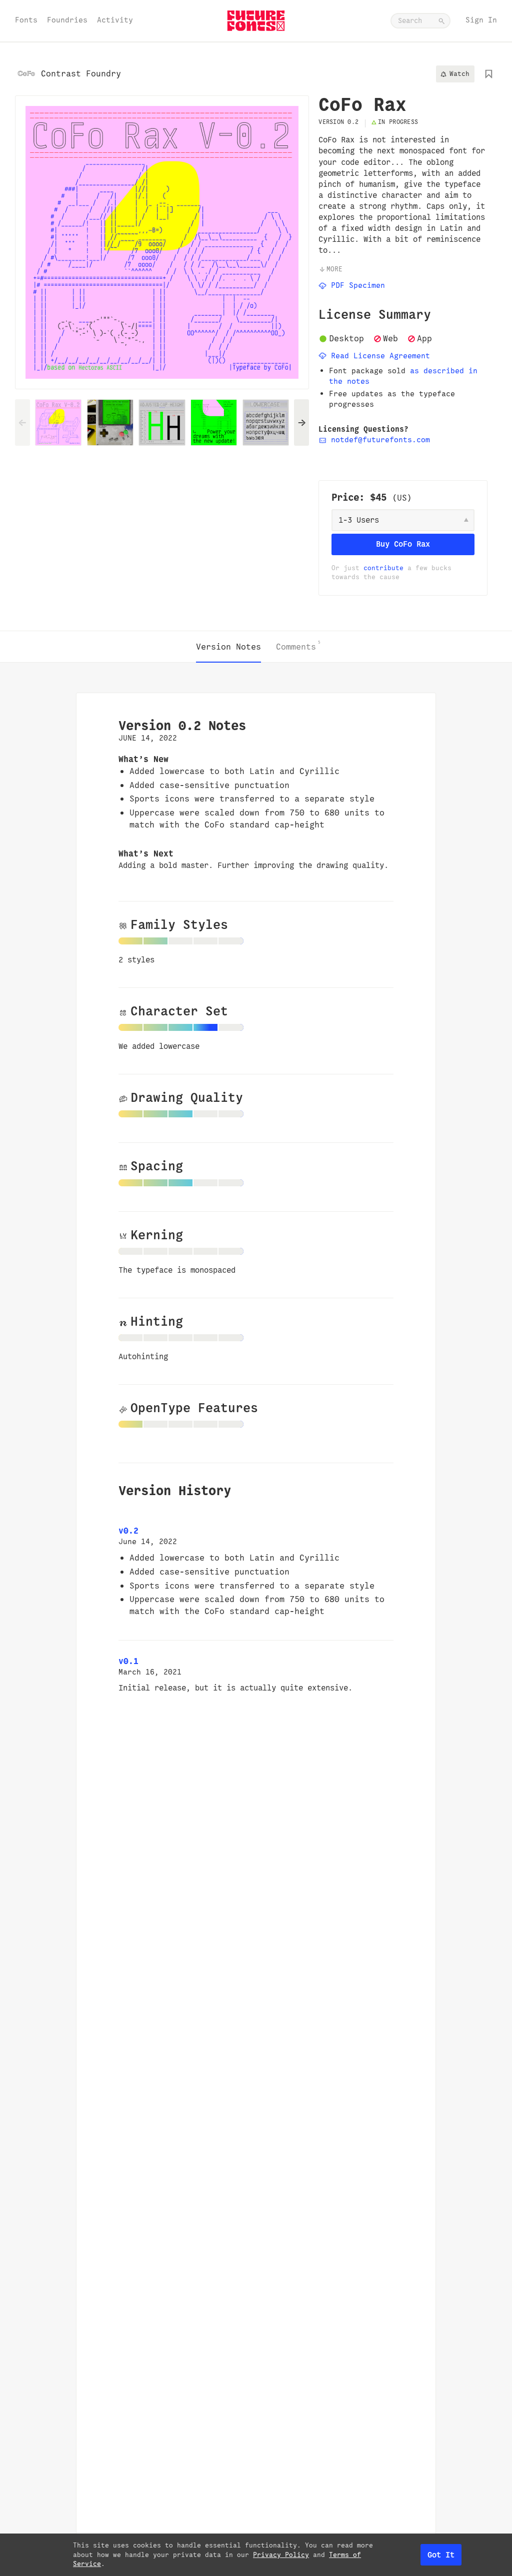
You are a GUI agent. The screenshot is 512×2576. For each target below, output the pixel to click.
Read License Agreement (378, 356)
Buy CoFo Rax (403, 544)
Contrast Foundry (81, 73)
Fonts (26, 20)
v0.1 (128, 1661)
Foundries (67, 20)
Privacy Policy (281, 2555)
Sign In (481, 20)
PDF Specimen (356, 285)
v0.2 (128, 1531)
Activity (115, 20)
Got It (441, 2555)
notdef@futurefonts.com (378, 439)
